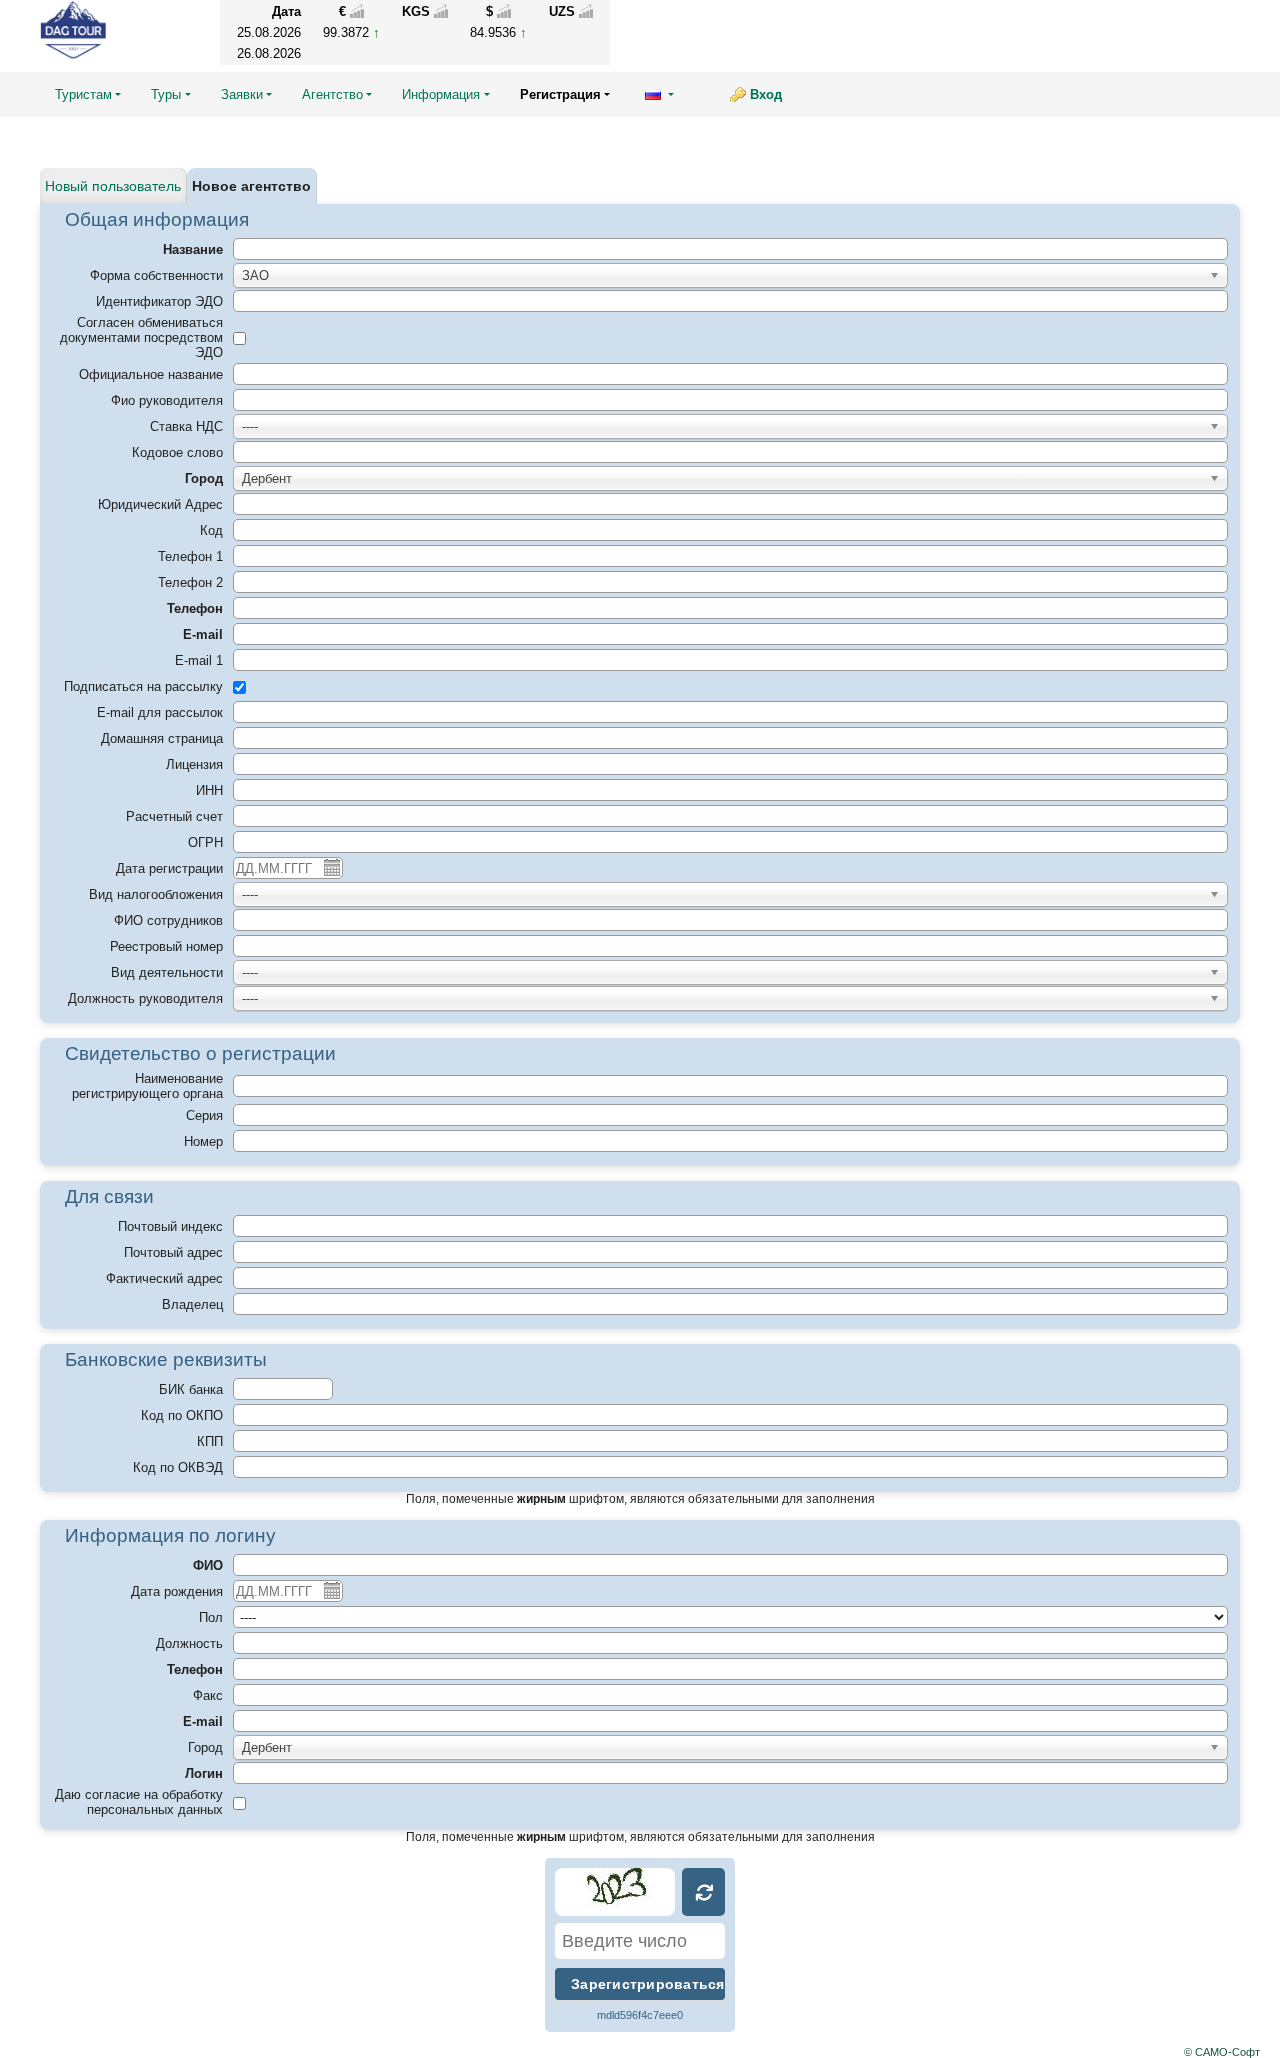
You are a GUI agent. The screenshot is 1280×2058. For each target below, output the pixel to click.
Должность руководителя (145, 998)
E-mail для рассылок (160, 712)
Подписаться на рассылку (143, 686)
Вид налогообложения (156, 894)
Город (204, 478)
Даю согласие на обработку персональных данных (139, 1802)
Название (193, 249)
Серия (204, 1115)
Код (211, 530)
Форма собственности (156, 275)
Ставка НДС (186, 426)
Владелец (192, 1304)
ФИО (208, 1565)
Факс (208, 1695)
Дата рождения (177, 1591)
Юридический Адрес (160, 504)
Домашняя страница (162, 738)
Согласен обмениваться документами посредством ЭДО (141, 337)
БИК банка (191, 1389)
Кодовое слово (177, 452)
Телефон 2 (190, 582)
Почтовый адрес (173, 1252)
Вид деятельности (167, 972)
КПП (210, 1441)
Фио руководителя (167, 400)
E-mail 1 (199, 660)
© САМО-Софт (1222, 2052)
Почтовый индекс (170, 1226)
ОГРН (205, 842)
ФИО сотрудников (168, 920)
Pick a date (331, 867)
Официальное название (151, 374)
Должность (189, 1643)
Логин (204, 1773)
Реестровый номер (166, 946)
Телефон (195, 608)
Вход (766, 94)
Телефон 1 (190, 556)
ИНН (209, 790)
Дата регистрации (169, 868)
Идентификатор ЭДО (159, 301)
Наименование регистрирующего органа (147, 1086)
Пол (211, 1617)
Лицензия (194, 764)
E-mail (203, 634)
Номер (203, 1141)
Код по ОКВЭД (178, 1467)
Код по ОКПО (182, 1415)
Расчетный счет (174, 816)
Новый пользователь (113, 186)
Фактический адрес (164, 1278)
